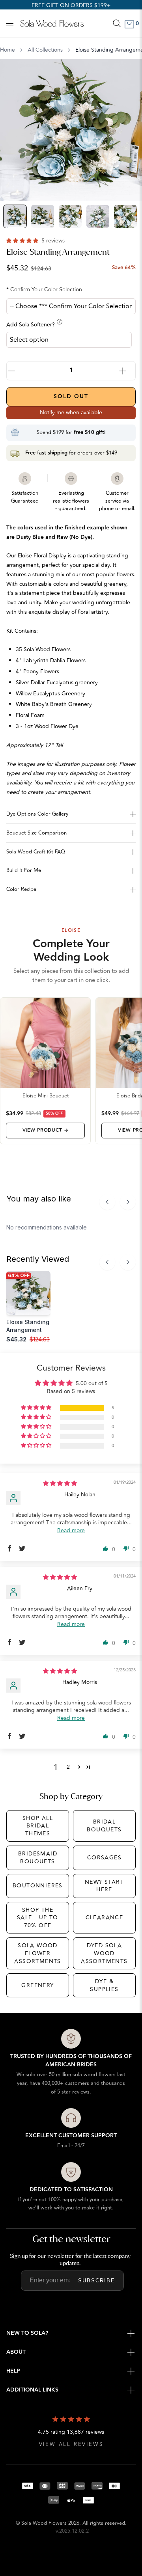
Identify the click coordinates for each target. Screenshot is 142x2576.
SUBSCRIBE (97, 2281)
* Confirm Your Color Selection (44, 290)
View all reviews (71, 2445)
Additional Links (32, 2390)
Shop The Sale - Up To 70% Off (38, 1918)
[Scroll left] (107, 1202)
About (16, 2352)
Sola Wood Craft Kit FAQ (36, 852)
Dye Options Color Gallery (37, 814)
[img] (60, 1484)
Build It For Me (24, 870)
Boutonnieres (38, 1886)
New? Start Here (104, 1886)
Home (7, 50)
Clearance (105, 1918)
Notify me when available (71, 413)
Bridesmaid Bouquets (38, 1858)
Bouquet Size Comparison (36, 833)
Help (13, 2371)
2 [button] (68, 1767)
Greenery (37, 1985)
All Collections (45, 50)
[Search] (117, 23)
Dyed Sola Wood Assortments (104, 1953)
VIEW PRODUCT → (46, 1130)
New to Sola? (27, 2333)
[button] (23, 241)
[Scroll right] (128, 1202)
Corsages (104, 1858)
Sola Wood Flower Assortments (37, 1953)
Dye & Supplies (104, 1985)
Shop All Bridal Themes (38, 1826)
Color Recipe (21, 889)
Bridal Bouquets (104, 1826)
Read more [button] (71, 1530)
